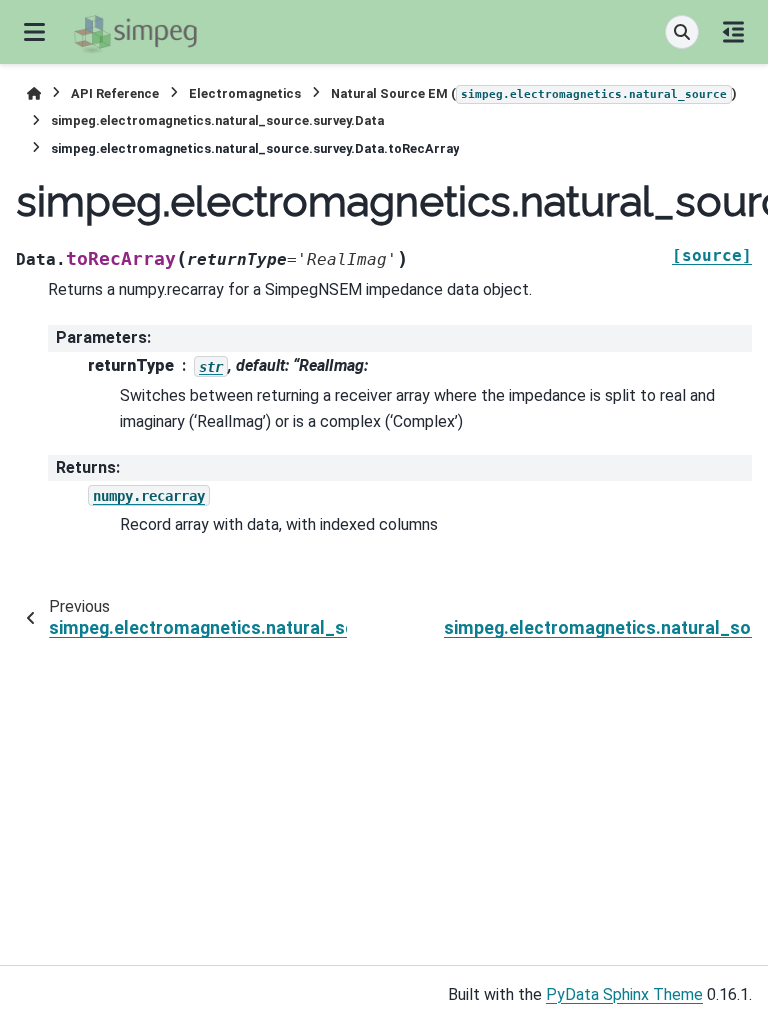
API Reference (115, 93)
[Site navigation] (34, 32)
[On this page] (733, 32)
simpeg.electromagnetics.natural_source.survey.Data (217, 120)
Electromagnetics (245, 93)
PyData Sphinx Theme (624, 994)
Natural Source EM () (534, 93)
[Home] (34, 93)
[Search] (682, 32)
